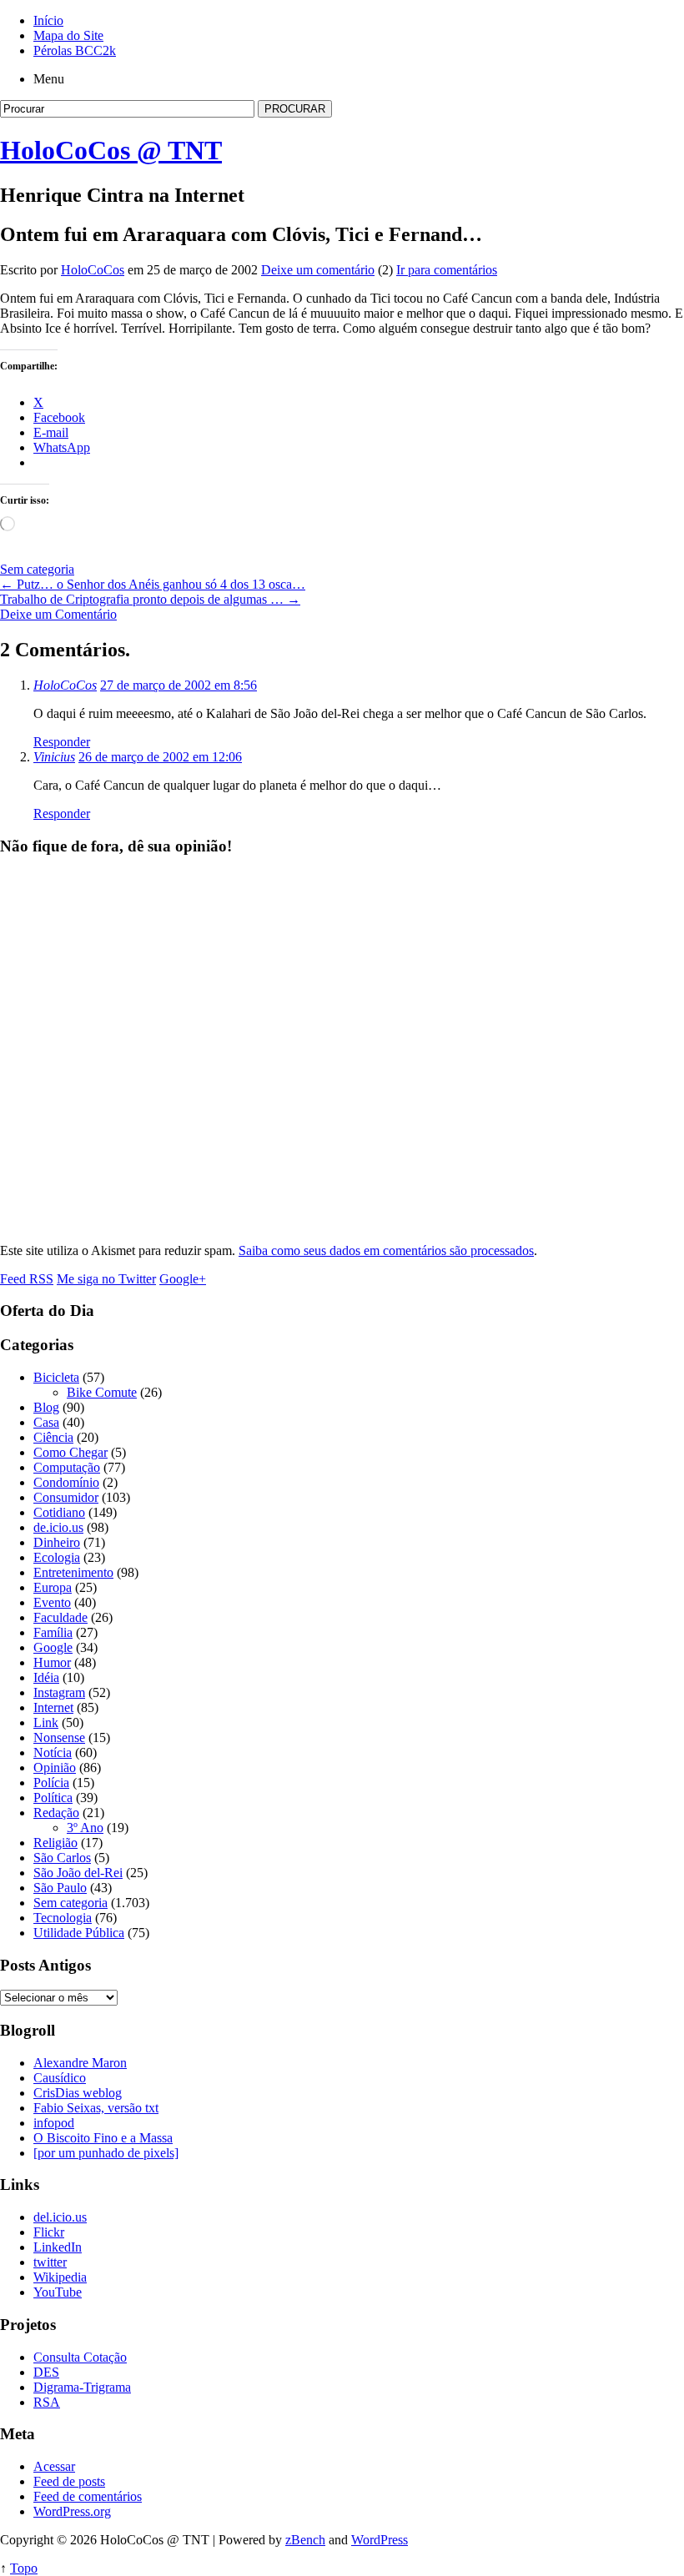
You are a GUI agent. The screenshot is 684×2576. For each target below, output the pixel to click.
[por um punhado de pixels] (106, 2153)
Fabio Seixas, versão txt (96, 2108)
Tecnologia (63, 1918)
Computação (67, 1467)
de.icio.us (58, 1527)
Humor (52, 1662)
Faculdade (60, 1617)
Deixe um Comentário (58, 614)
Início (48, 20)
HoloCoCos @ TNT (111, 150)
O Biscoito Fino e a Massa (103, 2138)
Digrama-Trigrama (82, 2387)
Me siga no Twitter (106, 1279)
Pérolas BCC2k (75, 50)
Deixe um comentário (318, 270)
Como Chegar (70, 1452)
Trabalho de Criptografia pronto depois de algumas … (150, 599)
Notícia (53, 1752)
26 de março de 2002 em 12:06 (160, 757)
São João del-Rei (78, 1873)
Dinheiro (57, 1542)
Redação (56, 1813)
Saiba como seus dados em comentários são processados (386, 1250)
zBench (305, 2540)
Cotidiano (59, 1512)
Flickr (49, 2232)
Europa (53, 1587)
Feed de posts (69, 2481)
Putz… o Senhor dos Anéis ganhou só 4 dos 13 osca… (153, 584)
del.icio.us (60, 2217)
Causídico (60, 2078)
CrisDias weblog (78, 2093)
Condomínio (66, 1482)
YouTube (58, 2292)
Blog (46, 1407)
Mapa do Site (68, 35)
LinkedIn (58, 2247)
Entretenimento (73, 1572)
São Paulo (60, 1888)
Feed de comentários (88, 2496)
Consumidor (66, 1497)
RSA (47, 2402)
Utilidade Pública (79, 1933)
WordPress (380, 2540)
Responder (62, 742)
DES (46, 2372)
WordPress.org (72, 2511)
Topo (24, 2568)
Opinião (55, 1768)
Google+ (183, 1279)
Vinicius (54, 757)
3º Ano (85, 1828)
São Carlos (62, 1858)
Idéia (46, 1677)
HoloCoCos (93, 270)
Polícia (51, 1783)
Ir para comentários (447, 270)
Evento (52, 1602)
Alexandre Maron (80, 2063)
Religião (55, 1843)
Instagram (59, 1692)
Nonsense (59, 1737)
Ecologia (57, 1557)
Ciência (53, 1437)
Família (53, 1632)
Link (46, 1722)
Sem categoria (37, 569)
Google (53, 1647)
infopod (54, 2123)
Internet (53, 1707)
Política (53, 1798)
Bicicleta (56, 1377)
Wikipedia (60, 2277)
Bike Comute (102, 1392)
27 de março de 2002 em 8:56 (179, 685)
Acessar (54, 2466)
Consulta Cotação (80, 2357)
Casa (46, 1422)
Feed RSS (27, 1279)
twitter (50, 2262)
